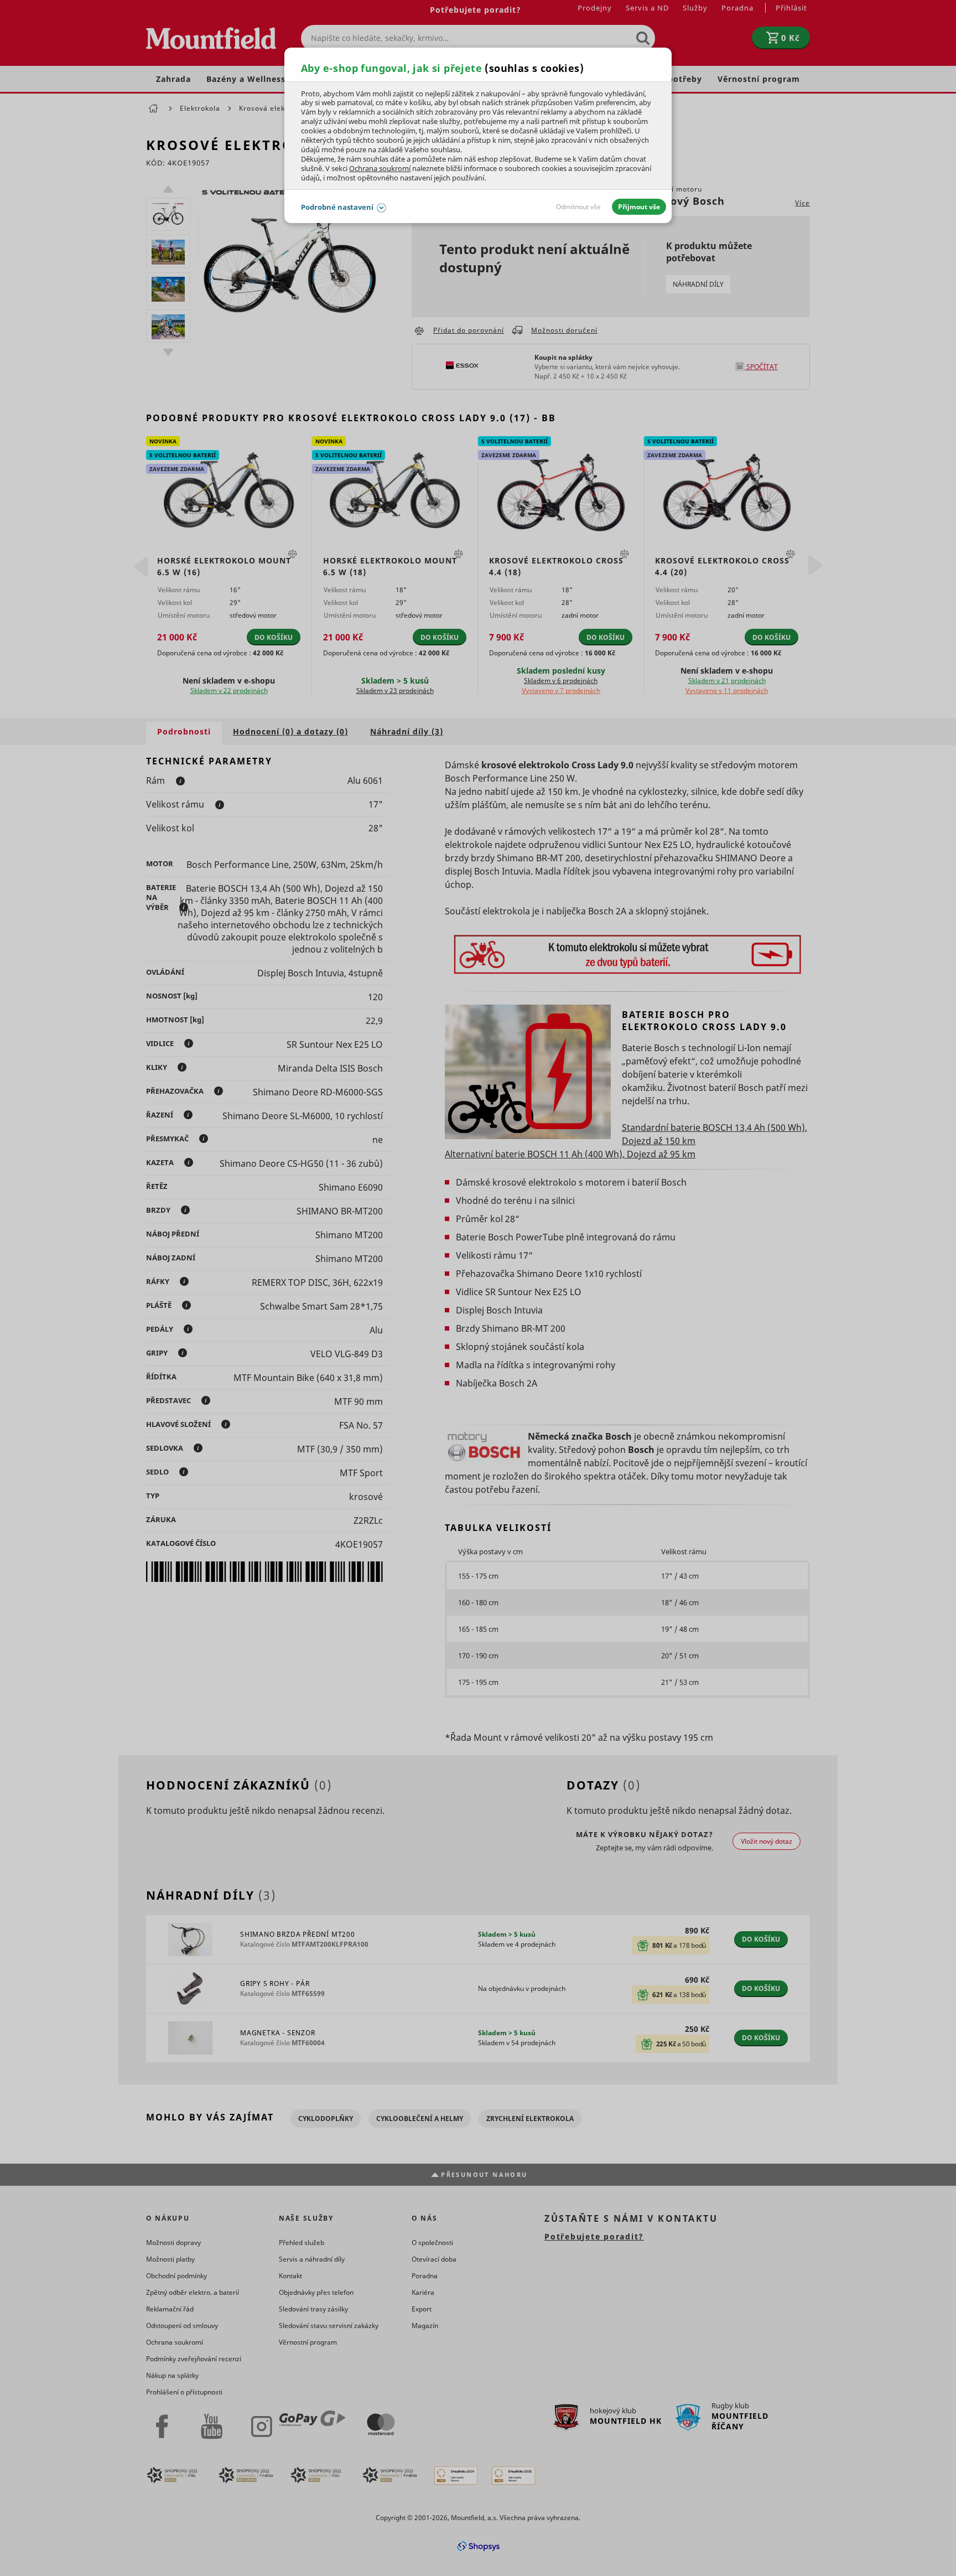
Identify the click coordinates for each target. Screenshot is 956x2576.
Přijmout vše (639, 207)
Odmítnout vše (578, 207)
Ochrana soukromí (380, 168)
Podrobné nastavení (337, 207)
